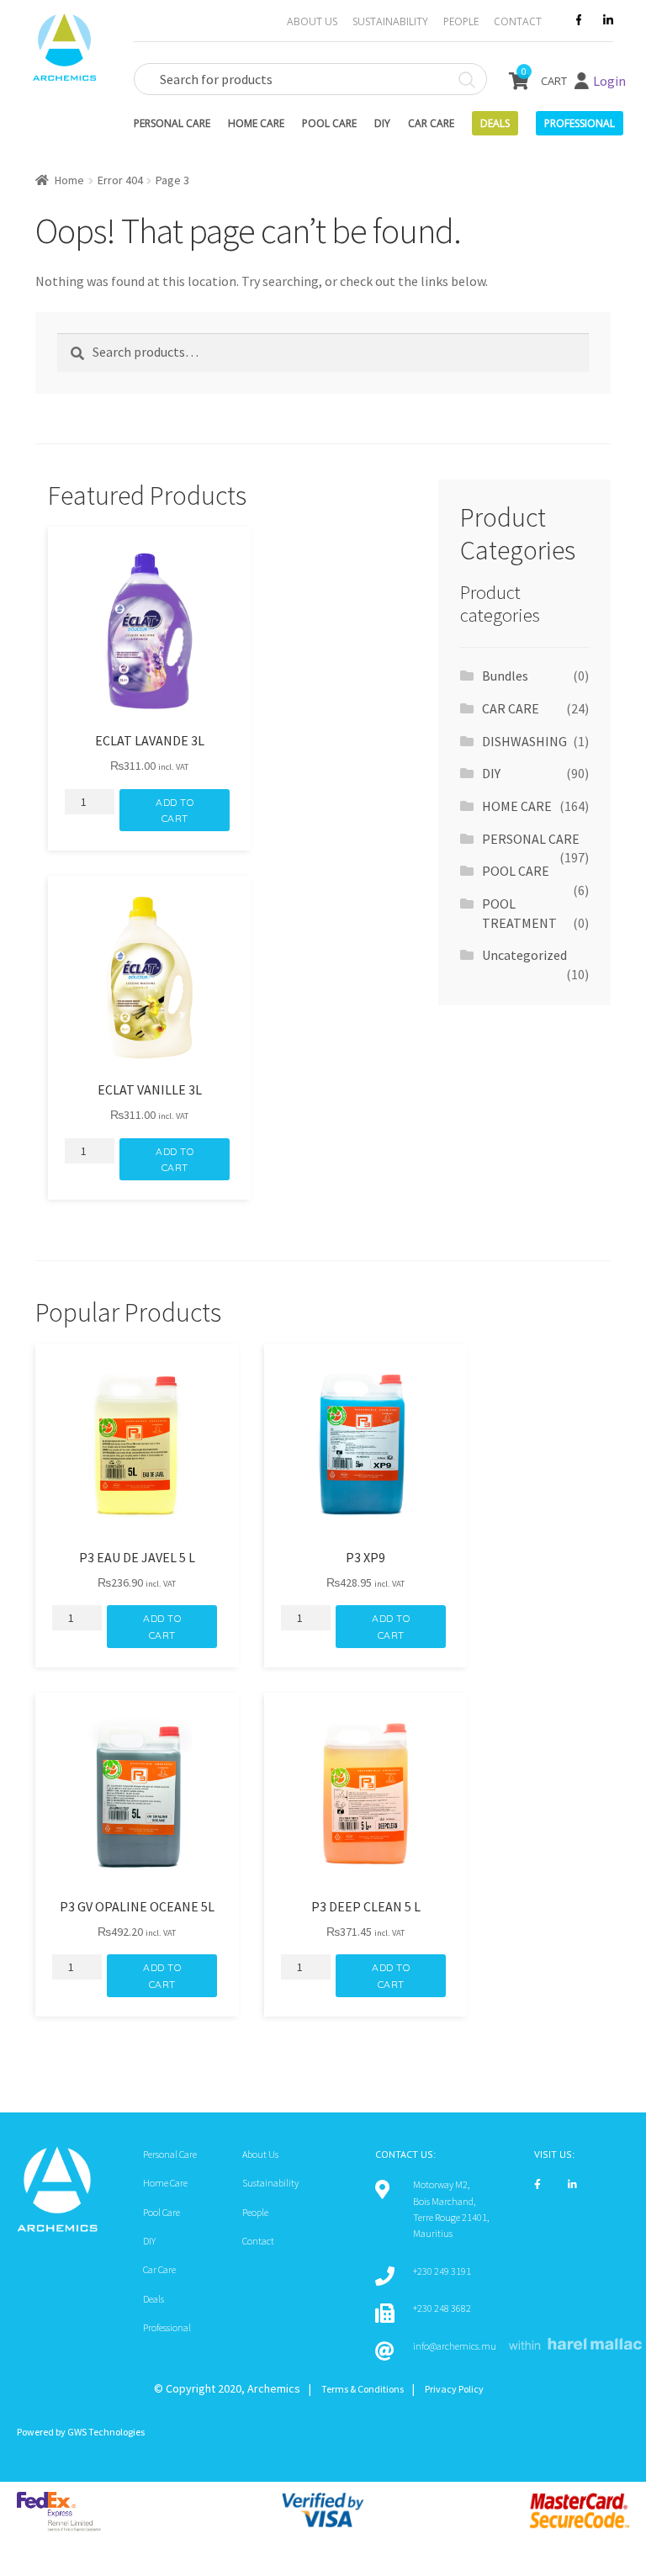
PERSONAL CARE (531, 839)
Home (69, 180)
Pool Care (329, 123)
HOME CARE (517, 806)
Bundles (505, 676)
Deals (495, 123)
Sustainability (390, 21)
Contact (518, 21)
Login (609, 81)
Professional (167, 2327)
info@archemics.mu (455, 2346)
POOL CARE (516, 871)
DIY (382, 123)
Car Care (431, 123)
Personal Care (172, 123)
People (461, 21)
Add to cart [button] (175, 810)
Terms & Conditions (363, 2389)
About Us (312, 21)
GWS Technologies (106, 2432)
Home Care (256, 123)
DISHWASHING (524, 741)
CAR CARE (511, 708)
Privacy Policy (454, 2389)
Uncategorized (524, 955)
